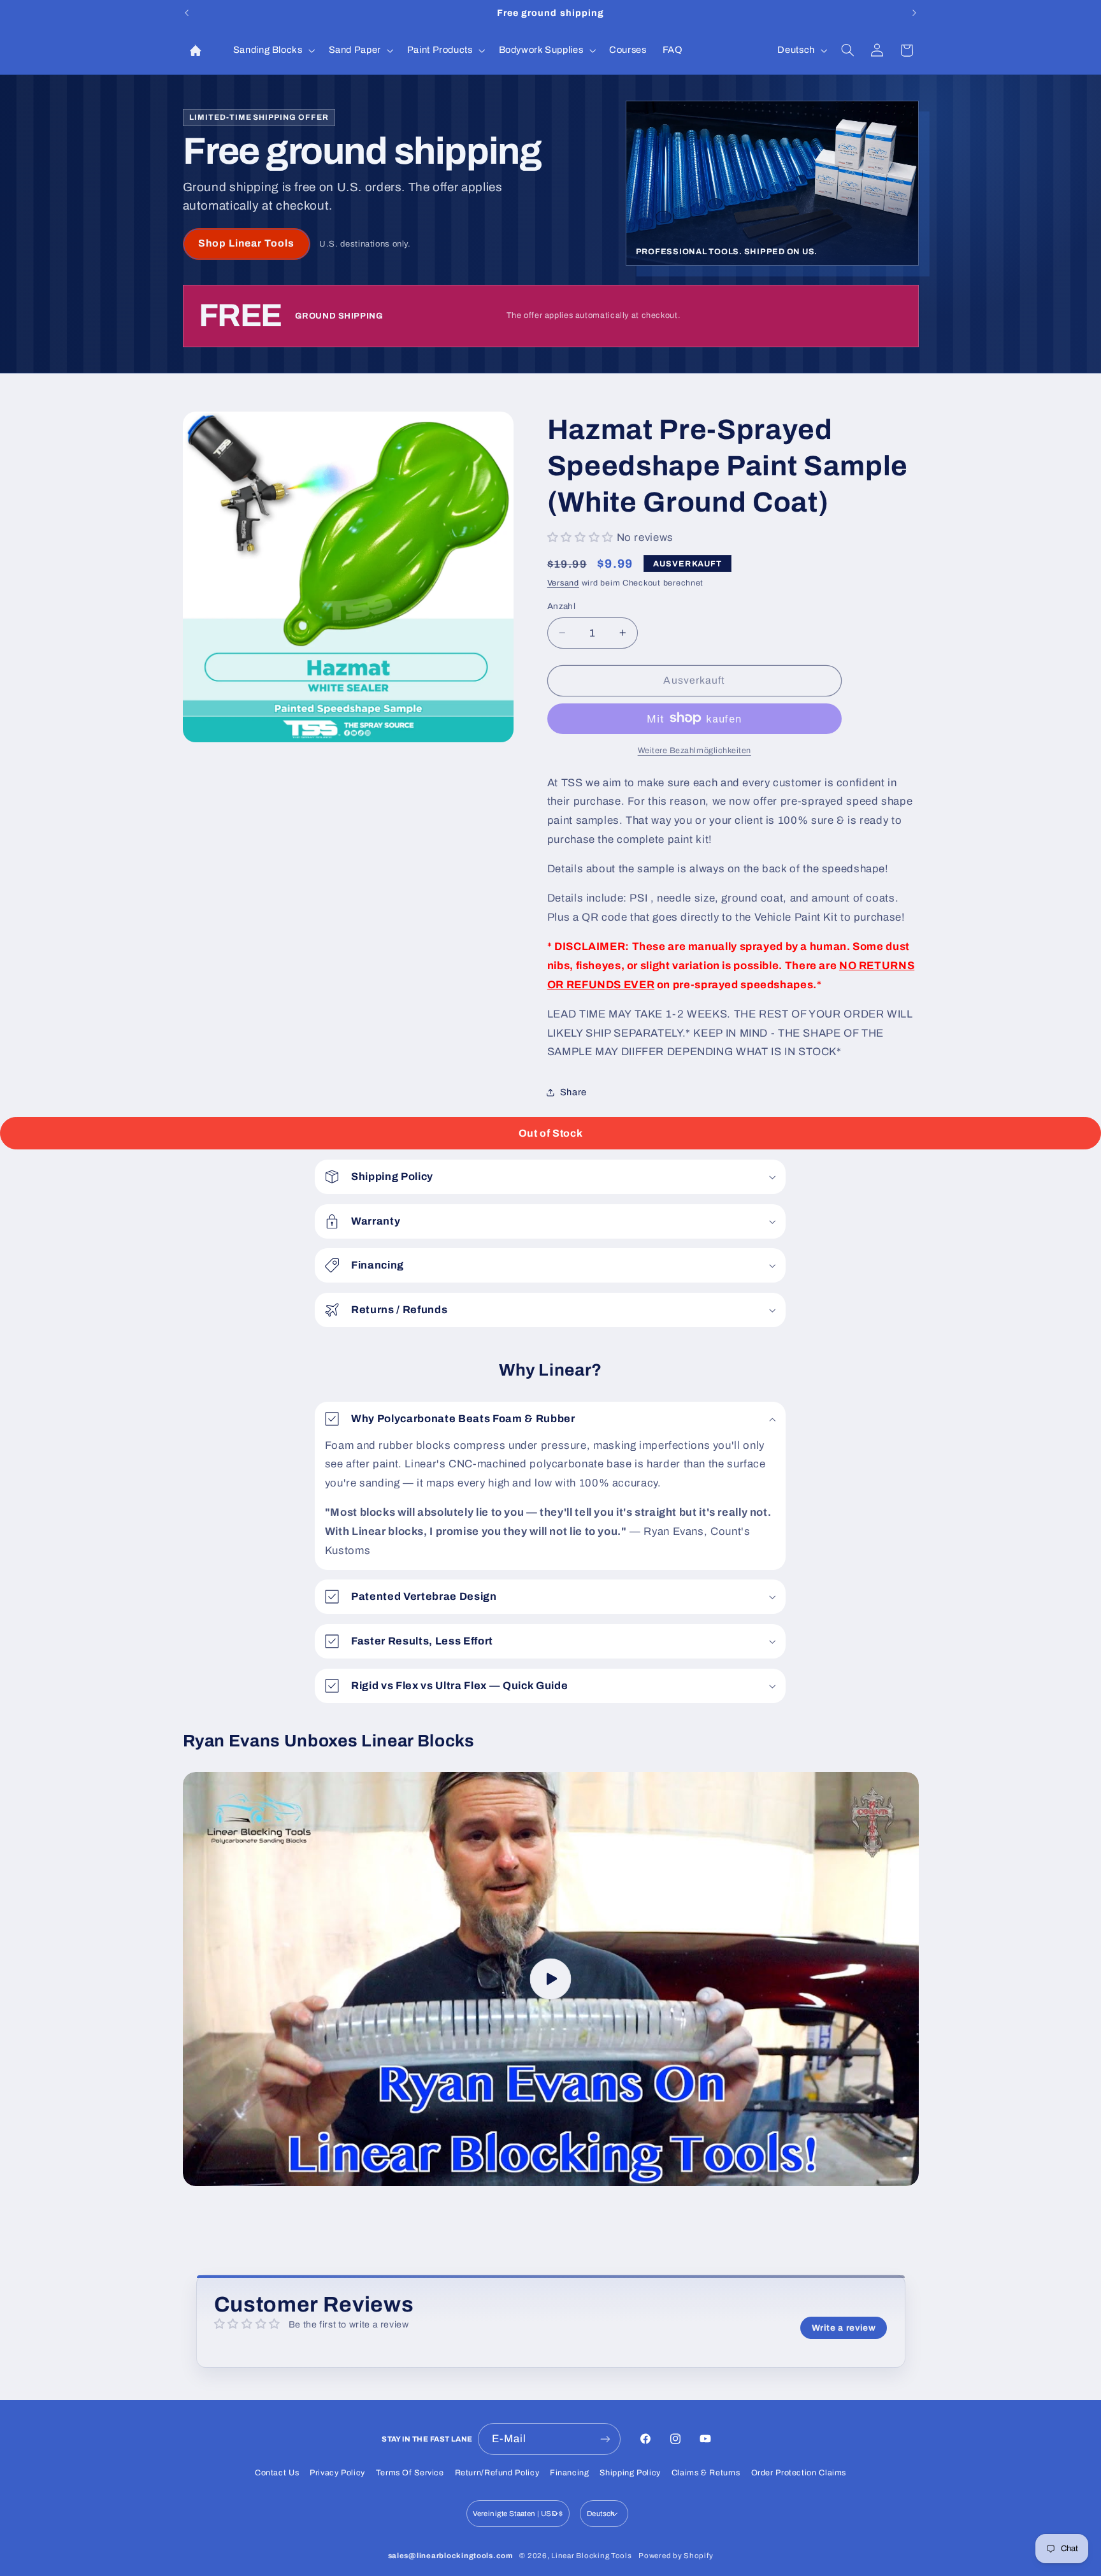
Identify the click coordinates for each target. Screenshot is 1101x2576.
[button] (273, 50)
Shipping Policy (630, 2473)
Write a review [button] (844, 2328)
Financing (570, 2473)
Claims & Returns (706, 2473)
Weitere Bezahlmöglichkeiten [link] (694, 750)
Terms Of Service (410, 2473)
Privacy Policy (337, 2473)
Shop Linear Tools (247, 243)
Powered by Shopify (676, 2556)
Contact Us (277, 2473)
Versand (563, 583)
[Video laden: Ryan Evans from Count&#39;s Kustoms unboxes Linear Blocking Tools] (551, 1979)
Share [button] (573, 1091)
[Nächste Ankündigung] (914, 13)
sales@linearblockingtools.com (450, 2556)
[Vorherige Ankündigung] (187, 13)
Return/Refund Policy (497, 2473)
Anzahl (562, 606)
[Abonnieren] (605, 2439)
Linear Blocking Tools (591, 2556)
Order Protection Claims (799, 2473)
